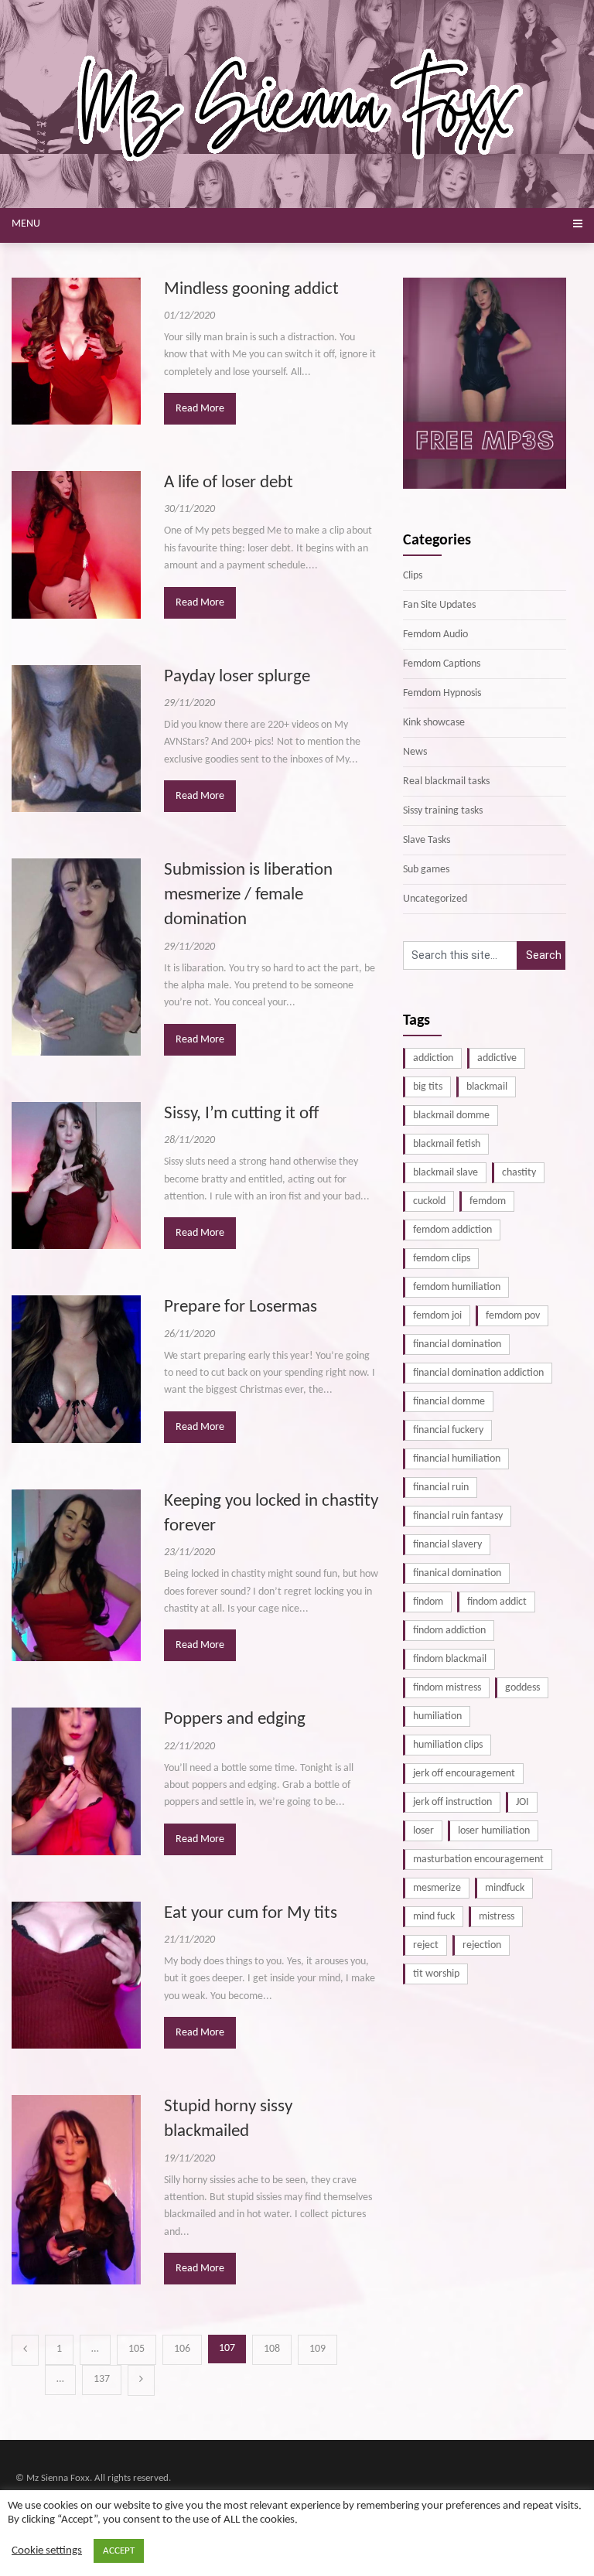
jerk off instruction (452, 1802)
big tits (428, 1087)
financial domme (449, 1402)
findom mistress (447, 1688)
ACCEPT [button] (119, 2551)
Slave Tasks (427, 840)
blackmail (487, 1087)
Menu (26, 224)
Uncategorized (435, 899)
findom (428, 1602)
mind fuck (434, 1917)
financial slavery (447, 1545)
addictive (497, 1058)
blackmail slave (445, 1173)
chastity (519, 1173)
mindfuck (505, 1888)
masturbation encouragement (478, 1859)
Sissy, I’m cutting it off (241, 1114)
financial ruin (441, 1488)
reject (426, 1945)
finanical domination (457, 1573)
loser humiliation (494, 1831)
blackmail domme (451, 1116)
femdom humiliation (457, 1287)
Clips (413, 576)
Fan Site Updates (439, 605)
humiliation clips (448, 1745)
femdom (488, 1201)
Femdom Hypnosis (442, 693)
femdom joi (437, 1316)
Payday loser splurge (237, 677)
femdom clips (442, 1259)
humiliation (437, 1716)
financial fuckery (448, 1430)
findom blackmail (450, 1659)
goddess (522, 1688)
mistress (497, 1917)
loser (423, 1831)
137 (102, 2379)
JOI (522, 1802)
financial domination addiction (478, 1373)
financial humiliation (457, 1459)
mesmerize (437, 1888)
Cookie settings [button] (47, 2551)
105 (137, 2349)
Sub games (426, 870)
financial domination (457, 1344)
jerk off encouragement (464, 1774)
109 (317, 2349)
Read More (200, 409)
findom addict (497, 1602)
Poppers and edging (235, 1720)
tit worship (436, 1974)
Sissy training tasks (443, 811)
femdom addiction (452, 1230)
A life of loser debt (229, 483)
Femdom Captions (442, 664)
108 (272, 2349)
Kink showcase (434, 723)
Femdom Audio (435, 635)
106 (182, 2349)
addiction (433, 1058)
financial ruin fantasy (458, 1516)
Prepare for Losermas (241, 1307)
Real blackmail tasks (446, 781)
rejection (482, 1945)
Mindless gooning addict (251, 290)
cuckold (429, 1201)
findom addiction (449, 1631)
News (415, 752)
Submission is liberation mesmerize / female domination (248, 895)
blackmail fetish (447, 1144)
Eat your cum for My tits (251, 1914)
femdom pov (513, 1316)
